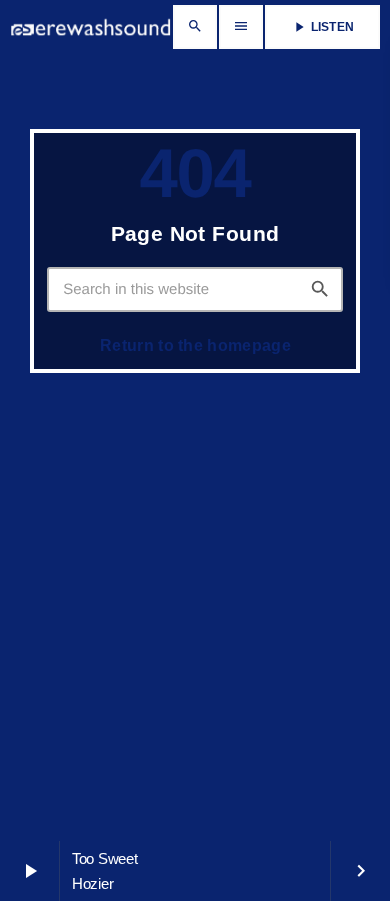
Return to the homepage (195, 345)
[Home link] (90, 27)
